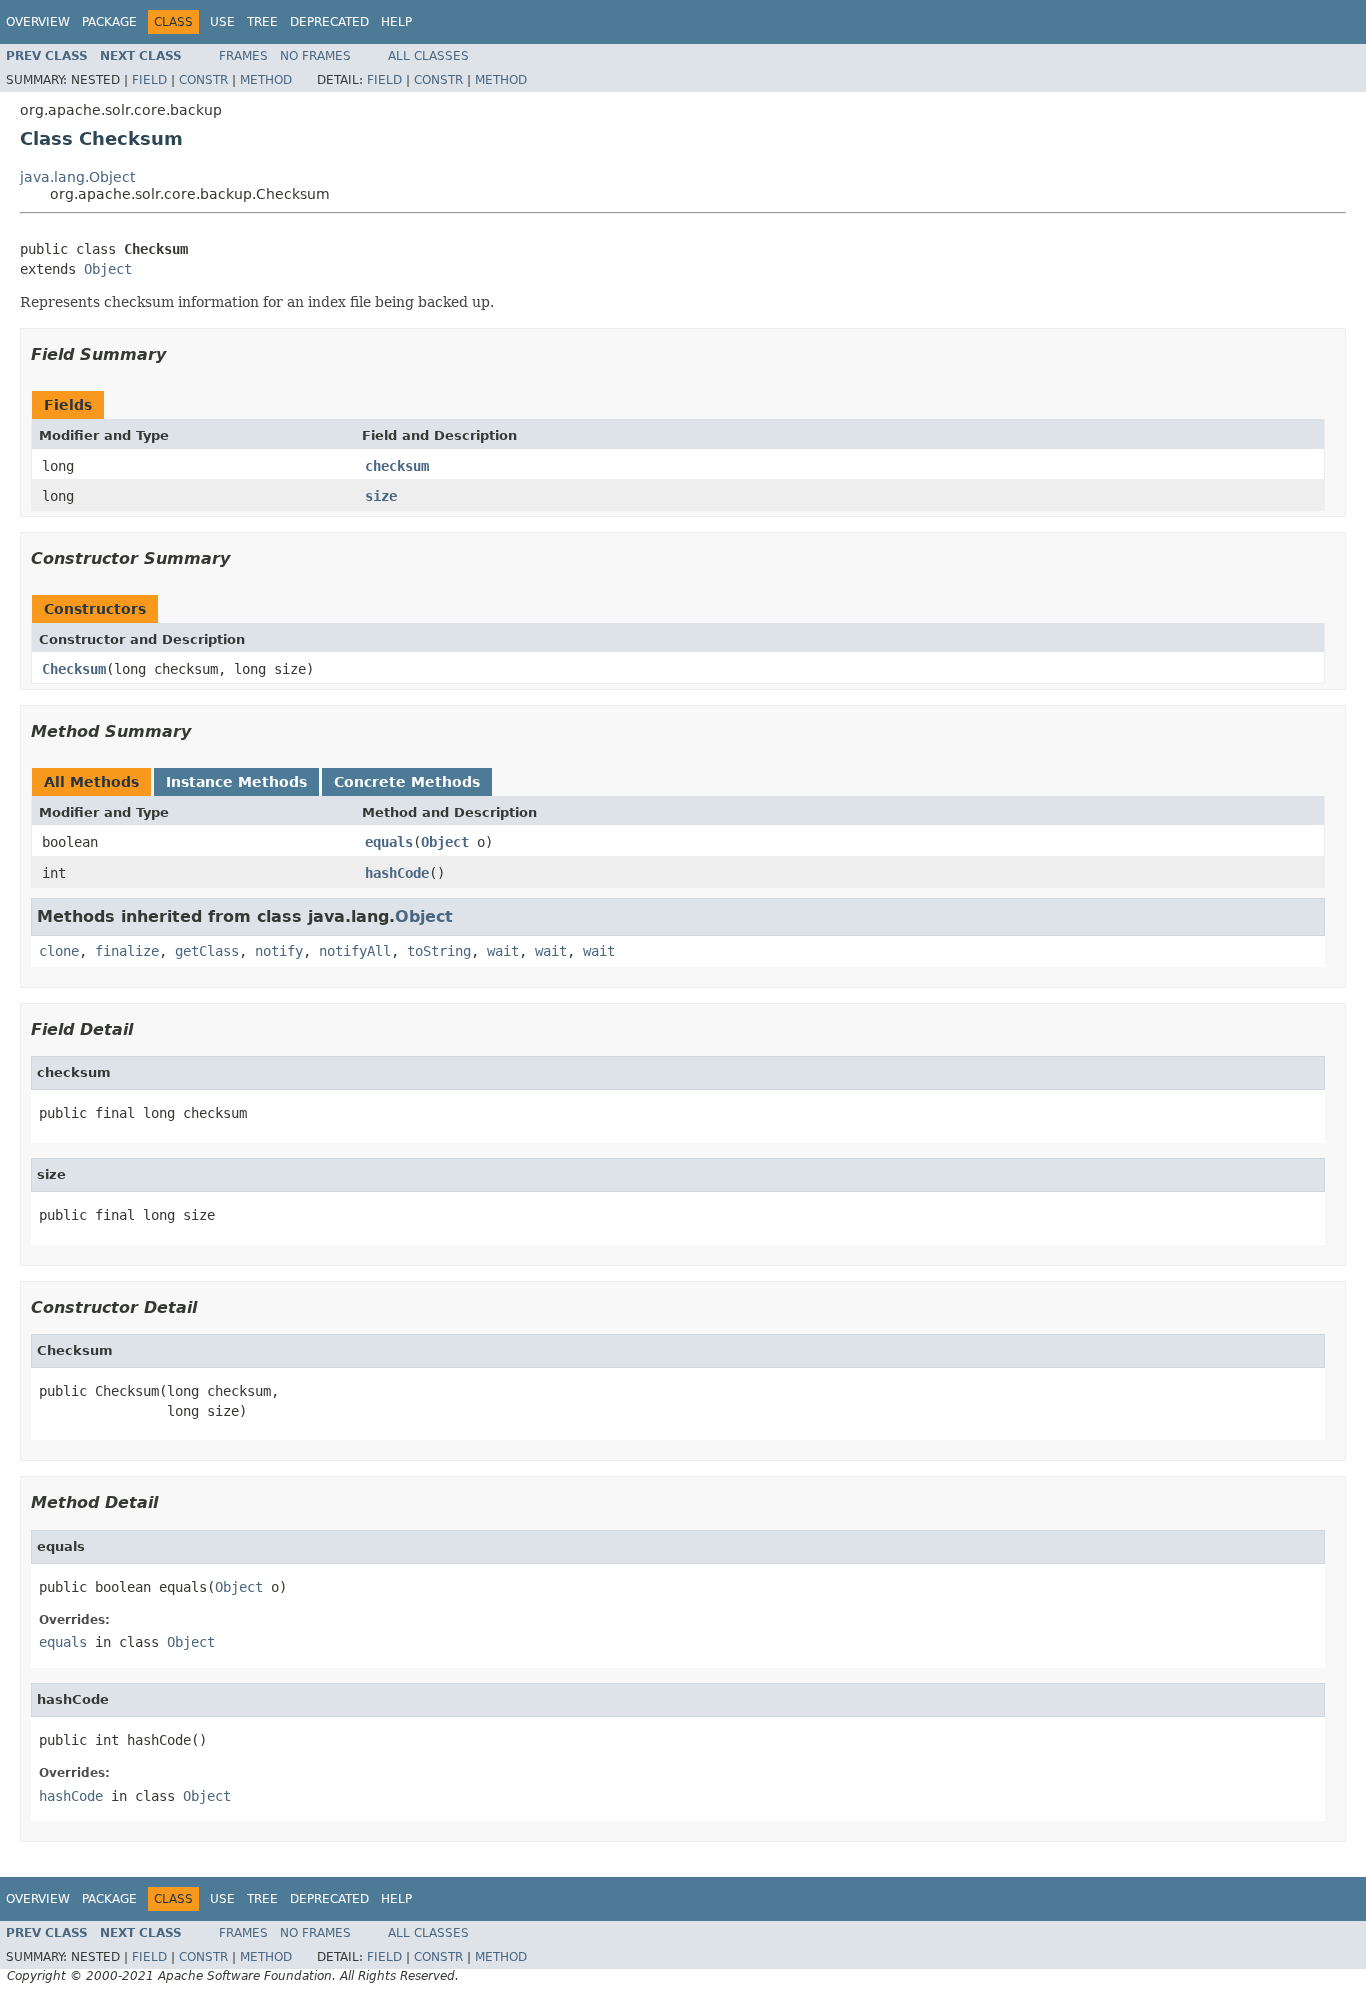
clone (59, 951)
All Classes (428, 56)
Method (266, 80)
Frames (243, 56)
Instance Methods (236, 782)
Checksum (74, 669)
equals (389, 842)
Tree (262, 22)
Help (396, 22)
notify (279, 951)
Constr (203, 80)
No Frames (315, 56)
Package (109, 22)
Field (149, 80)
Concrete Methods (407, 782)
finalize (127, 951)
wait (503, 951)
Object (108, 269)
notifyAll (355, 951)
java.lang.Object (77, 177)
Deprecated (329, 22)
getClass (207, 951)
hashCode (397, 873)
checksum (397, 466)
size (381, 496)
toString (439, 951)
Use (222, 22)
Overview (38, 22)
